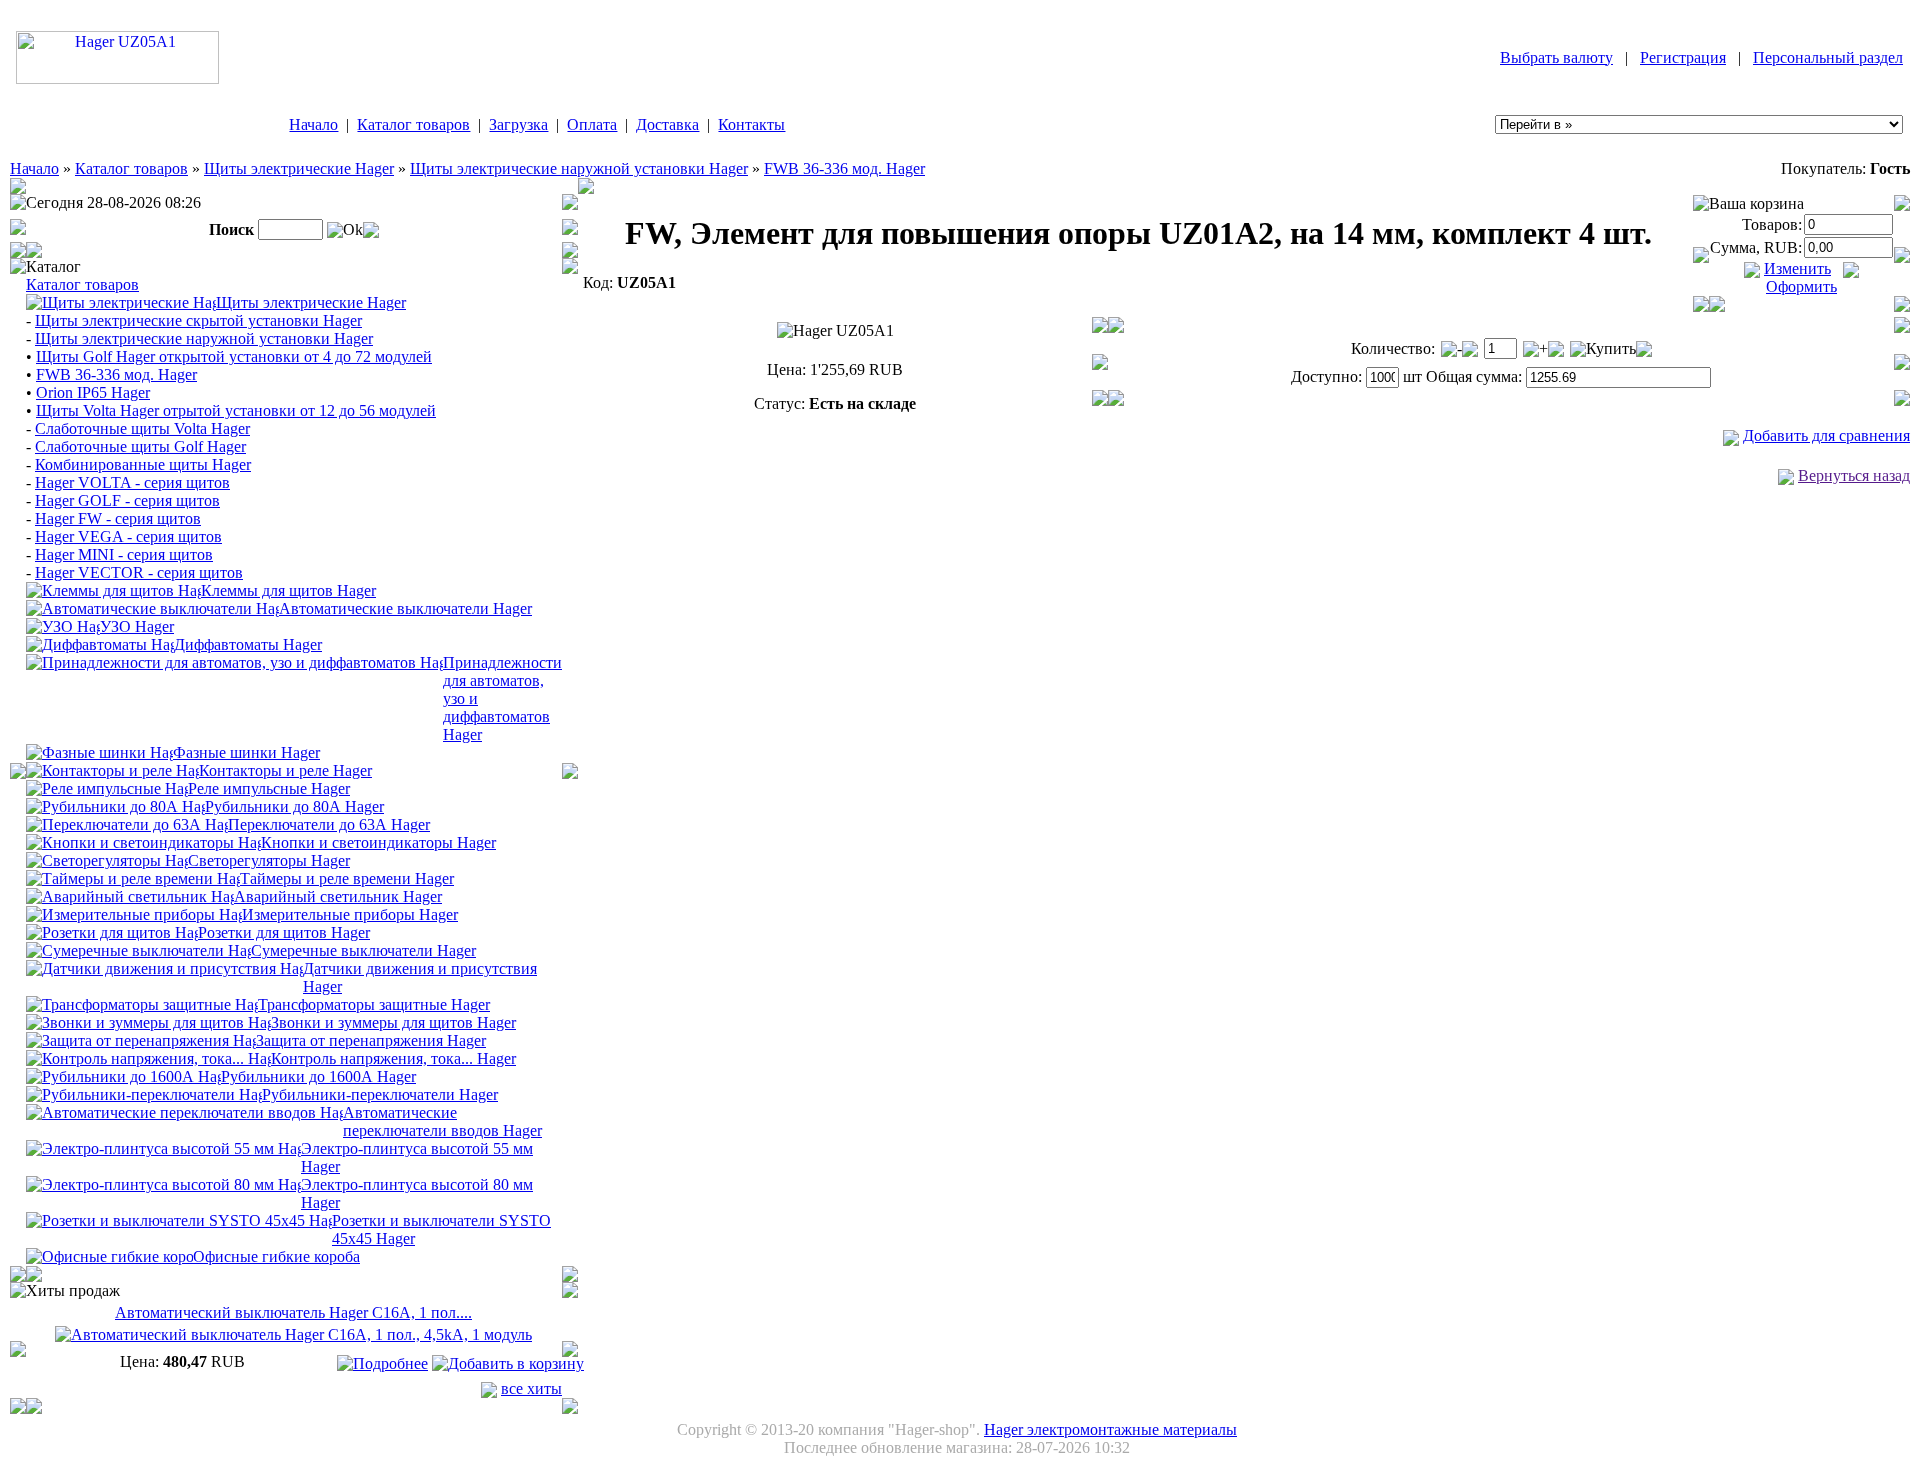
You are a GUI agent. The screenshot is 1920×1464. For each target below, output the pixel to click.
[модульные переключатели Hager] (127, 823)
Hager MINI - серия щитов (124, 554)
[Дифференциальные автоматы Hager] (100, 643)
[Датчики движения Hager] (164, 967)
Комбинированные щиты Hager (143, 464)
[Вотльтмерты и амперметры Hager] (134, 913)
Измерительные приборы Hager (350, 914)
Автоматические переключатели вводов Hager (442, 1121)
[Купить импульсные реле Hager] (107, 787)
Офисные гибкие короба (276, 1256)
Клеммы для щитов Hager (288, 590)
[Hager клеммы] (113, 589)
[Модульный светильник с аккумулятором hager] (130, 895)
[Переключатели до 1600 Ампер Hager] (144, 1093)
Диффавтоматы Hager (248, 644)
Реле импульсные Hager (269, 788)
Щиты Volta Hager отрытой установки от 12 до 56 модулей (236, 410)
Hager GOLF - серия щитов (127, 500)
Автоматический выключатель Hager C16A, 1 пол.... (293, 1312)
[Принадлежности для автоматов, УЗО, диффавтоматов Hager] (234, 661)
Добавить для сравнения (1826, 435)
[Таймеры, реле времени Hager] (133, 877)
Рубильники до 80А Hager (294, 806)
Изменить (1797, 268)
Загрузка (518, 124)
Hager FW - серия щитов (118, 518)
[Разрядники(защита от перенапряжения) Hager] (141, 1039)
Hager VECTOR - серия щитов (139, 572)
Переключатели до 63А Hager (329, 824)
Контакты (751, 124)
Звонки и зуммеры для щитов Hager (393, 1022)
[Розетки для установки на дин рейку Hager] (112, 931)
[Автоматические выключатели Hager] (152, 607)
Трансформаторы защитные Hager (374, 1004)
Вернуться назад (1854, 475)
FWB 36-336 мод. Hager (844, 168)
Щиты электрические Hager (299, 168)
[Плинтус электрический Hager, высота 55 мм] (163, 1147)
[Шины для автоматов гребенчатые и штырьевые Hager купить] (99, 751)
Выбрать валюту (1556, 57)
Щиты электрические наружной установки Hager (579, 168)
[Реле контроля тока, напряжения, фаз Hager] (148, 1057)
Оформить (1801, 286)
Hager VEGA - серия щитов (128, 536)
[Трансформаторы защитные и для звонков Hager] (142, 1003)
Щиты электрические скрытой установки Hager (198, 320)
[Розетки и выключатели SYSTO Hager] (179, 1219)
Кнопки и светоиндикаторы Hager (378, 842)
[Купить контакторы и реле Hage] (112, 769)
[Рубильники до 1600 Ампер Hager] (123, 1075)
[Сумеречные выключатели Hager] (138, 949)
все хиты (531, 1388)
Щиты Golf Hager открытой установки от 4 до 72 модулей (234, 356)
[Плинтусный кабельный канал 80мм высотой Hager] (163, 1183)
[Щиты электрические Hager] (121, 301)
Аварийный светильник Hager (338, 896)
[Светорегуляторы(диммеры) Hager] (107, 859)
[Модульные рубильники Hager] (115, 805)
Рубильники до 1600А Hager (318, 1076)
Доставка (667, 124)
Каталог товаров (413, 124)
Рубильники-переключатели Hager (380, 1094)
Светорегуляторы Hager (269, 860)
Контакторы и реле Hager (285, 770)
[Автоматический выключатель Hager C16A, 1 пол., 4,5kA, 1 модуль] (293, 1334)
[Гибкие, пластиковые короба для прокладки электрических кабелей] (109, 1255)
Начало (313, 124)
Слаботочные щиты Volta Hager (142, 428)
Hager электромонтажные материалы (1110, 1429)
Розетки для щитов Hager (284, 932)
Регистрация (1683, 57)
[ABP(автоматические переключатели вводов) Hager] (184, 1111)
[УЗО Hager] (63, 625)
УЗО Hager (137, 626)
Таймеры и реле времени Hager (347, 878)
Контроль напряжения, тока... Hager (393, 1058)
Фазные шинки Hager (246, 752)
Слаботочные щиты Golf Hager (140, 446)
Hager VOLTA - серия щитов (132, 482)
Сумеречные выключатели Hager (363, 950)
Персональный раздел (1828, 57)
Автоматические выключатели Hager (405, 608)
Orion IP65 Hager (93, 392)
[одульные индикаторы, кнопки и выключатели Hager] (143, 841)
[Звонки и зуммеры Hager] (148, 1021)
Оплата (592, 124)
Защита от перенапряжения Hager (371, 1040)
